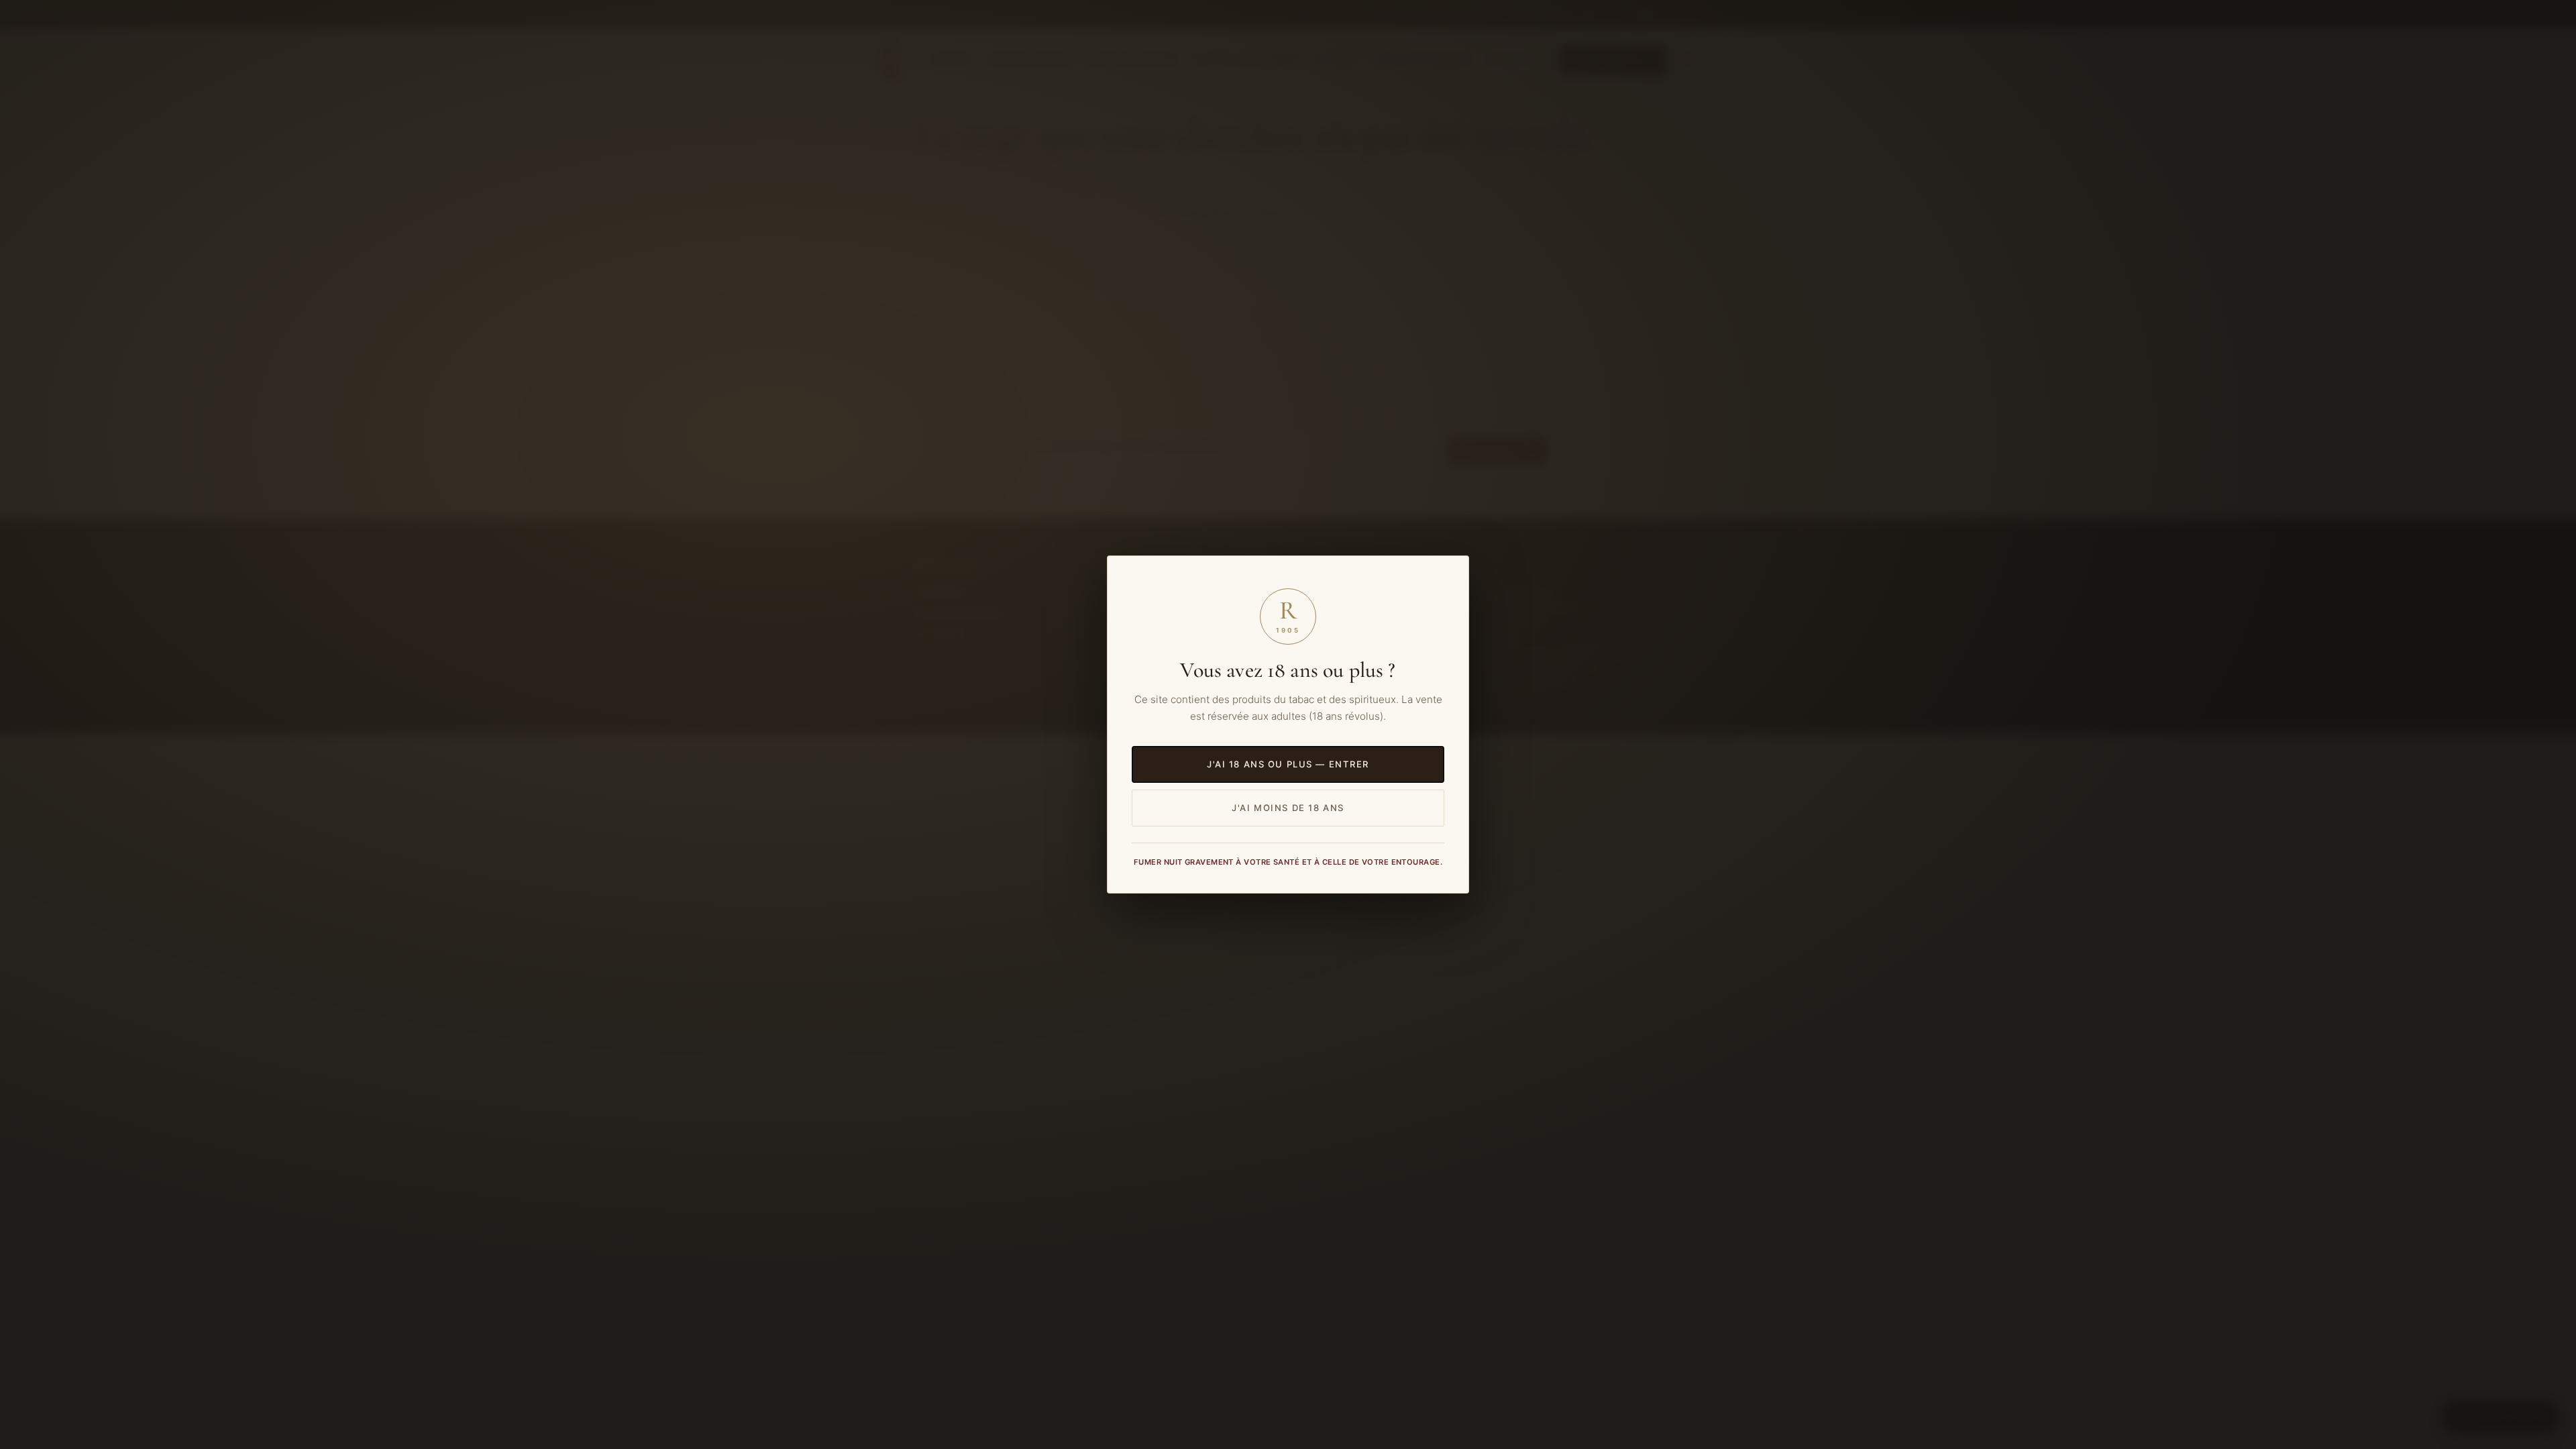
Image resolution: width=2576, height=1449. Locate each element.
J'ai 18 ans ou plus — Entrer (1288, 764)
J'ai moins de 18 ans (1288, 808)
